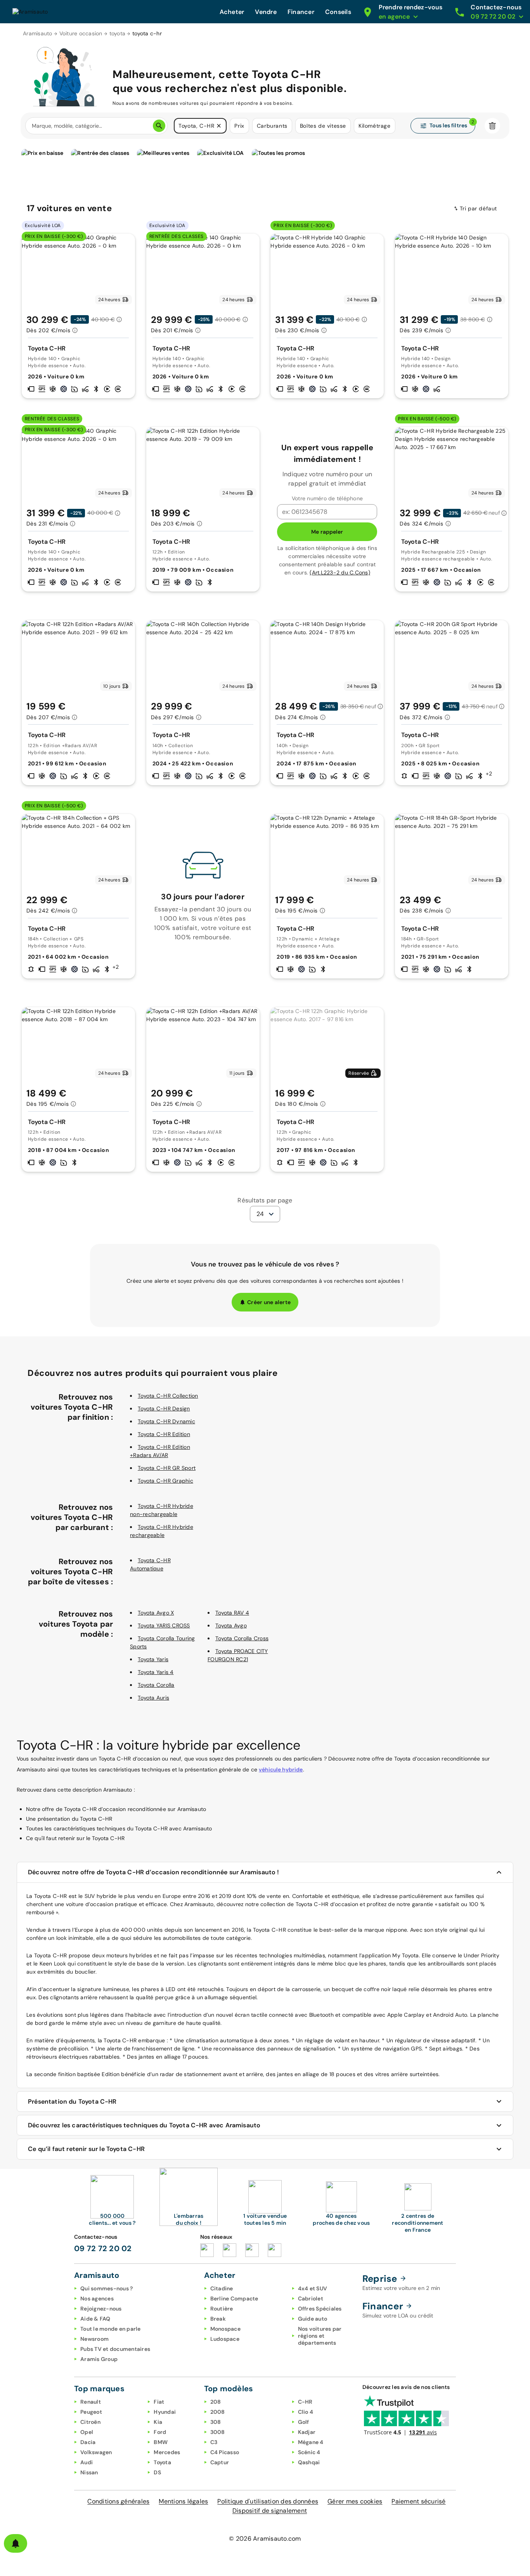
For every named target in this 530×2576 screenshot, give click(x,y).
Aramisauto (38, 33)
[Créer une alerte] (16, 2543)
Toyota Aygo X (156, 1613)
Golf (304, 2422)
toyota (118, 33)
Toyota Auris (153, 1698)
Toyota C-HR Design (164, 1409)
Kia (158, 2422)
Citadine (222, 2288)
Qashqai (309, 2462)
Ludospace (225, 2339)
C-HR (305, 2402)
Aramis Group (99, 2359)
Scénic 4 (309, 2452)
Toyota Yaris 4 (156, 1672)
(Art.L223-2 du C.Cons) (340, 572)
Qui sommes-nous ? (107, 2288)
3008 (218, 2432)
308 (216, 2422)
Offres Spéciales (320, 2309)
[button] (219, 126)
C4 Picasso (225, 2452)
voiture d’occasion (90, 1904)
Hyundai (165, 2412)
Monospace (225, 2329)
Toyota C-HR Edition (164, 1434)
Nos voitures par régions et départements (320, 2336)
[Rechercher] (159, 126)
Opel (87, 2432)
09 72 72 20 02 (103, 2248)
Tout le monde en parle (111, 2329)
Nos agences (97, 2298)
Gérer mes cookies (355, 2501)
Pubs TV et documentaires (115, 2349)
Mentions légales (183, 2501)
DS (157, 2472)
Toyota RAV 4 (232, 1613)
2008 (218, 2412)
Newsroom (94, 2339)
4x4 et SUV (313, 2288)
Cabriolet (311, 2298)
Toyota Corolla (156, 1685)
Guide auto (313, 2319)
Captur (220, 2462)
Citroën (90, 2422)
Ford (160, 2432)
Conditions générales (118, 2501)
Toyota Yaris (153, 1659)
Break (218, 2319)
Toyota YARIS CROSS (164, 1625)
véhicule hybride (281, 1769)
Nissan (89, 2472)
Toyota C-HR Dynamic (166, 1421)
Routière (222, 2309)
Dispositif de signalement (270, 2511)
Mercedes (167, 2452)
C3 (214, 2442)
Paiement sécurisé (418, 2501)
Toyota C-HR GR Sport (167, 1468)
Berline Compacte (234, 2298)
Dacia (88, 2442)
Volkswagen (96, 2452)
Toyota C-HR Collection (168, 1396)
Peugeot (91, 2412)
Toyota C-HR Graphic (165, 1481)
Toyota (162, 2462)
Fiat (159, 2402)
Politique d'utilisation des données (268, 2501)
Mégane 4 (311, 2442)
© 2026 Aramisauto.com (265, 2539)
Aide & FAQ (95, 2319)
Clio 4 (306, 2412)
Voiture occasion (81, 33)
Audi (87, 2462)
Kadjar (307, 2432)
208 (216, 2402)
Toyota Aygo (231, 1625)
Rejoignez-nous (101, 2309)
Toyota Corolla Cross (242, 1638)
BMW (161, 2442)
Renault (91, 2402)
